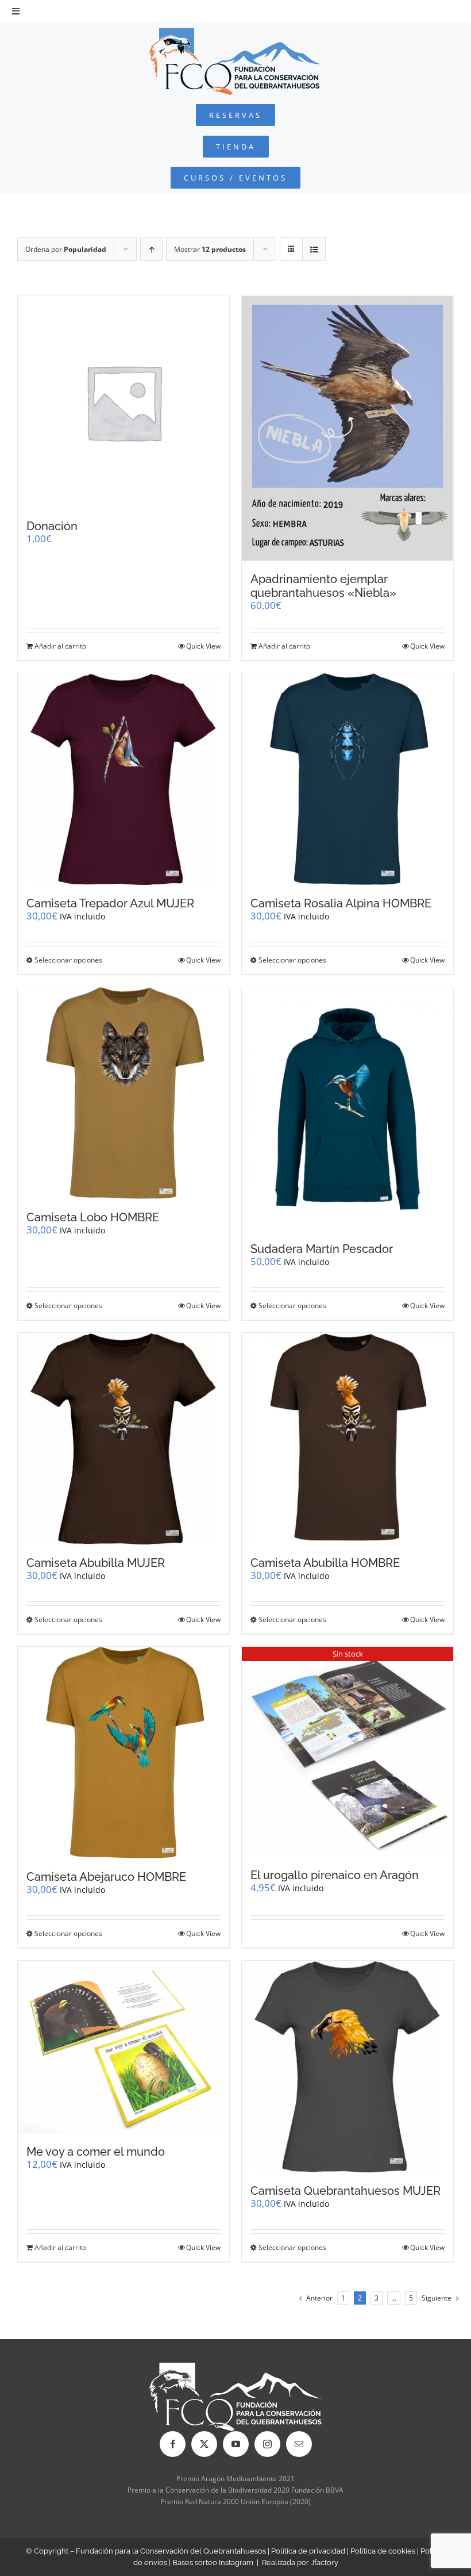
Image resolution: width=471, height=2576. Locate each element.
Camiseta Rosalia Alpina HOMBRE (341, 903)
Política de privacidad (308, 2551)
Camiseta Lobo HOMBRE (93, 1217)
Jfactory (325, 2562)
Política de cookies (383, 2551)
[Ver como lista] (314, 249)
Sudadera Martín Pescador (322, 1249)
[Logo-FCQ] (235, 33)
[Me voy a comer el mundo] (123, 2047)
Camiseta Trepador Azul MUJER (110, 903)
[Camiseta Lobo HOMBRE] (123, 1093)
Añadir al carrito (60, 646)
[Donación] (123, 402)
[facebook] (173, 2444)
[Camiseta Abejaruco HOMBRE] (123, 1753)
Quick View (203, 646)
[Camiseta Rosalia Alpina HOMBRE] (348, 779)
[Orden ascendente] (151, 249)
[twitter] (204, 2444)
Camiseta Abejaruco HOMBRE (106, 1877)
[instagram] (267, 2444)
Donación (52, 526)
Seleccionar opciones (68, 960)
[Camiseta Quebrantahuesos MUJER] (348, 2067)
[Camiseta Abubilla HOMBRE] (348, 1439)
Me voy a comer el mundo (96, 2152)
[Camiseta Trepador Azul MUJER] (123, 779)
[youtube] (236, 2444)
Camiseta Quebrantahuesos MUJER (345, 2191)
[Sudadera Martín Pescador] (348, 1109)
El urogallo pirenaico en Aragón (335, 1875)
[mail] (299, 2444)
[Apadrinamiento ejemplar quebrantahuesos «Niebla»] (348, 428)
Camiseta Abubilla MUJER (96, 1563)
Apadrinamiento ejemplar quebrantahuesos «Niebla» (323, 586)
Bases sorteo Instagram (213, 2562)
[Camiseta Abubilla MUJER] (123, 1439)
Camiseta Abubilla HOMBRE (325, 1563)
